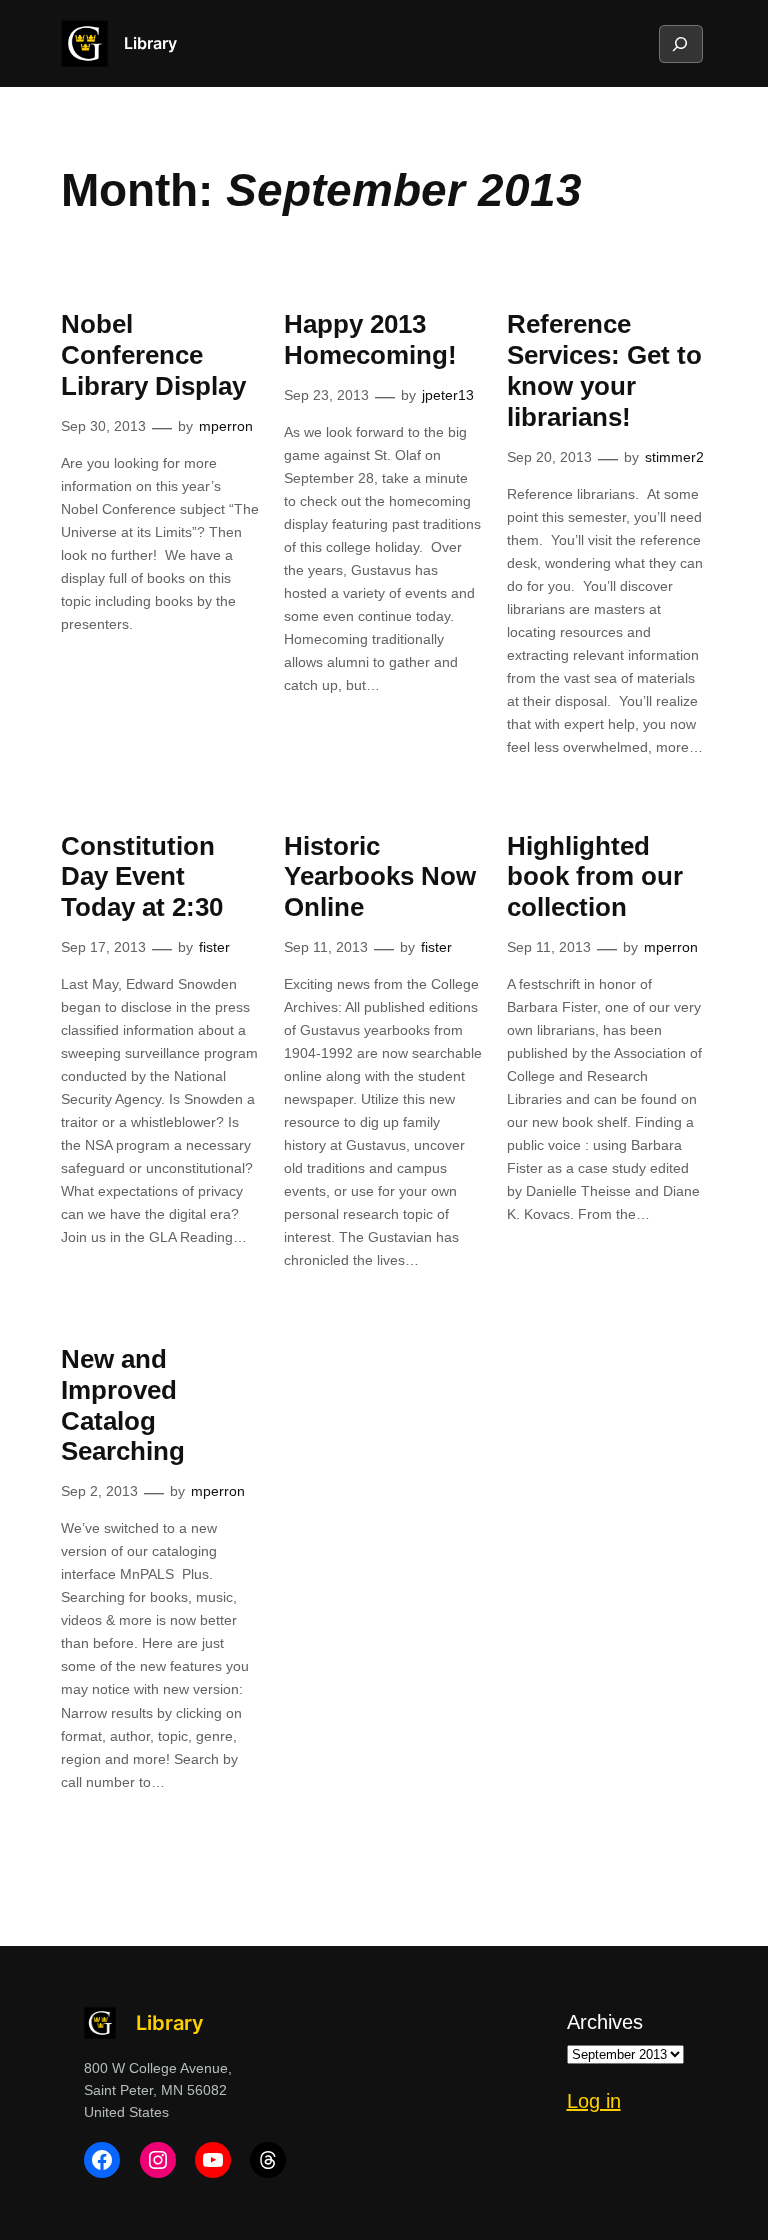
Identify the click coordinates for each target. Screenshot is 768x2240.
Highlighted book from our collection (595, 877)
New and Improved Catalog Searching (123, 1405)
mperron (226, 426)
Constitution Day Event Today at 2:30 (142, 877)
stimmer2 (674, 457)
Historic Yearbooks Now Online (380, 877)
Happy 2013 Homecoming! (370, 339)
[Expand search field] (680, 44)
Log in (594, 2101)
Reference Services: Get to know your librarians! (604, 370)
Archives (605, 2022)
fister (214, 947)
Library (150, 43)
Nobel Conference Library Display (153, 355)
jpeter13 (448, 395)
